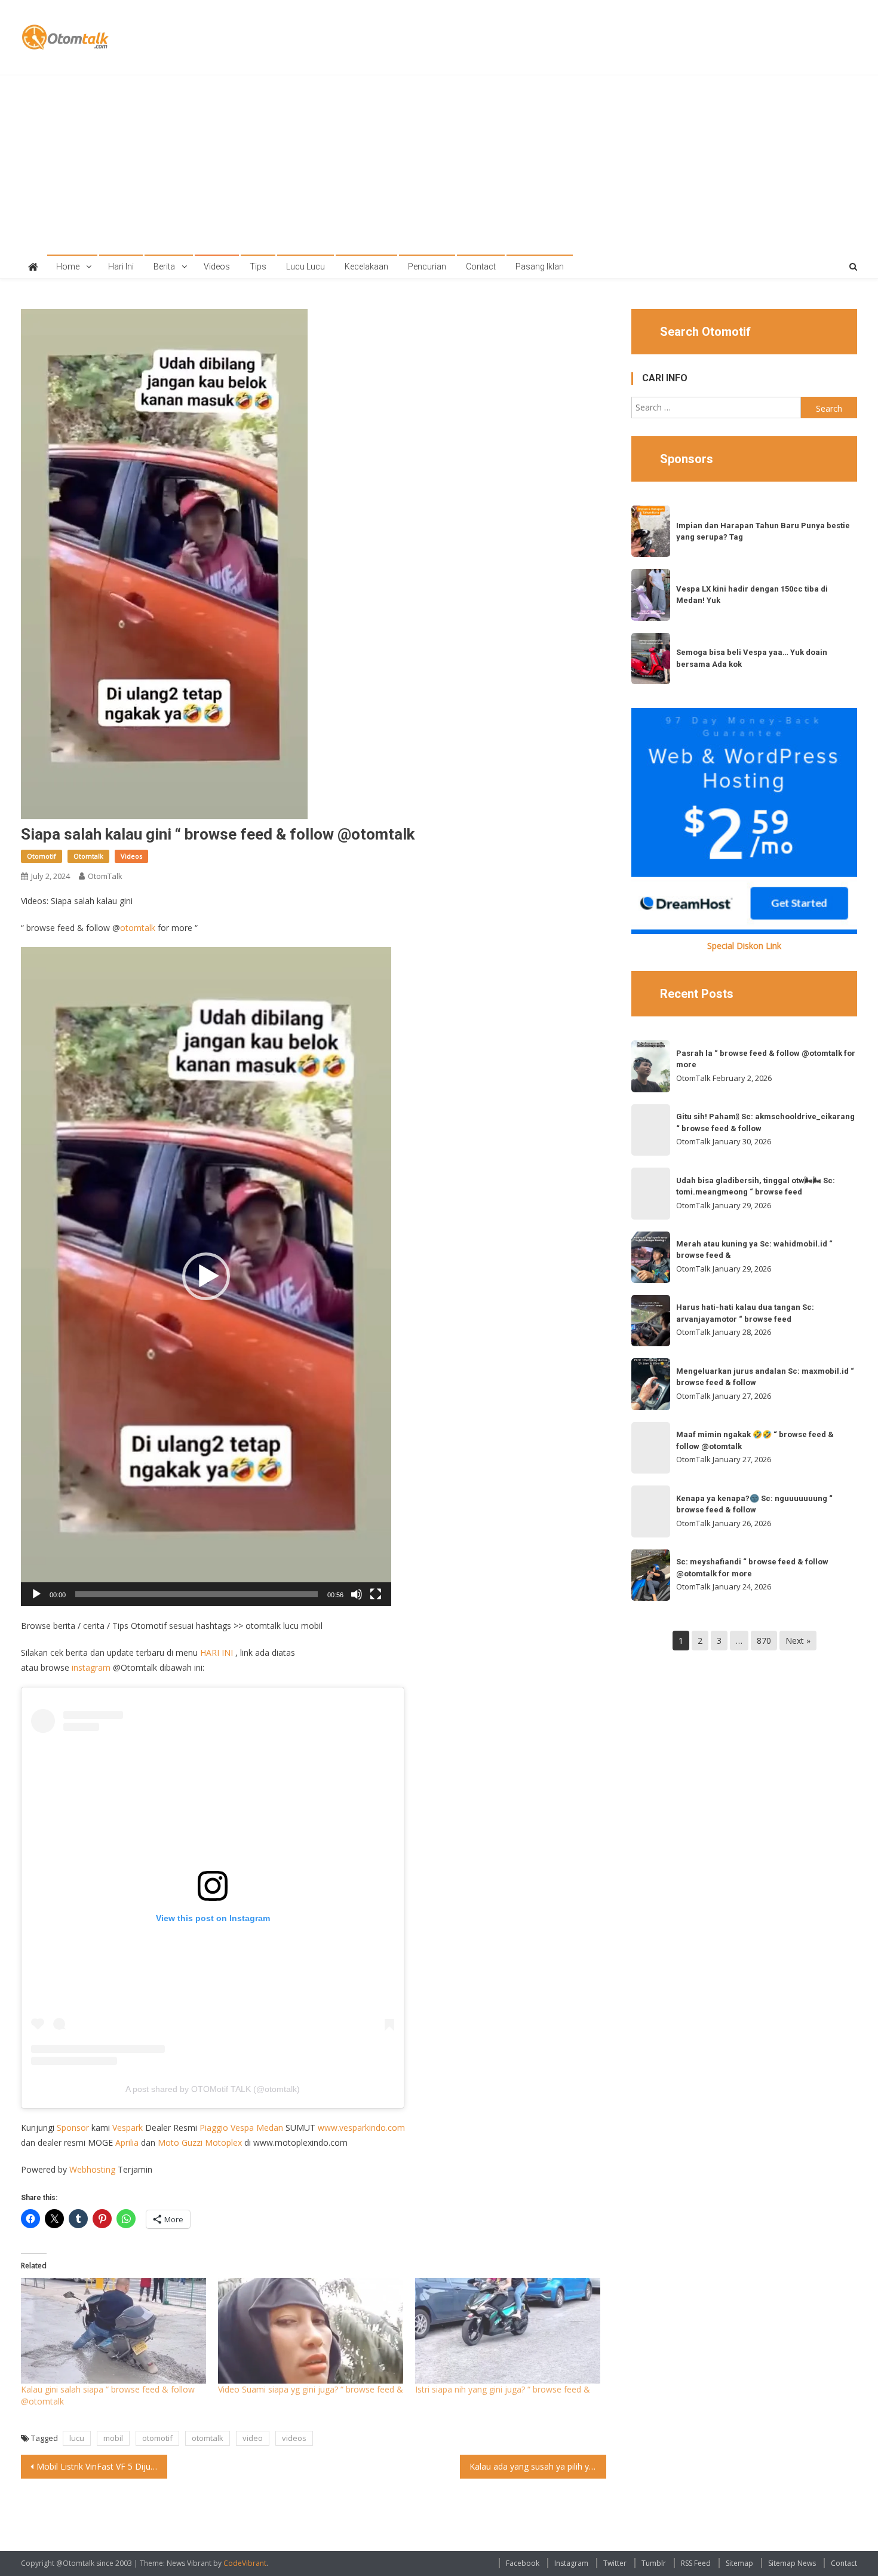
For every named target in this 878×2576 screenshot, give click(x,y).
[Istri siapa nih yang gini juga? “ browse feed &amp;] (508, 2331)
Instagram (571, 2563)
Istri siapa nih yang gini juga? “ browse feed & (503, 2389)
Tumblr (654, 2563)
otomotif (157, 2438)
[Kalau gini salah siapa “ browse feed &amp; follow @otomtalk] (113, 2331)
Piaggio (214, 2128)
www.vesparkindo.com (361, 2128)
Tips (258, 267)
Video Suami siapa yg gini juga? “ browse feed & (311, 2389)
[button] (206, 1276)
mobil (113, 2438)
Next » (798, 1641)
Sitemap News (792, 2563)
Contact (481, 267)
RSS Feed (696, 2563)
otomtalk (138, 928)
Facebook (523, 2563)
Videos (217, 267)
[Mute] (357, 1594)
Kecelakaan (366, 267)
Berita (164, 267)
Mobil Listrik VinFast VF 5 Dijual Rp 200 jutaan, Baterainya (102, 2466)
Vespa (243, 2128)
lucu (77, 2438)
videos (294, 2438)
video (253, 2438)
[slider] (197, 1594)
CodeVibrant (245, 2563)
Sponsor (73, 2128)
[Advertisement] (439, 165)
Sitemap (739, 2563)
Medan (270, 2128)
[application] (206, 1277)
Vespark (128, 2128)
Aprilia (127, 2142)
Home (68, 267)
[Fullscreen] (376, 1594)
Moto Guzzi (180, 2142)
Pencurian (427, 267)
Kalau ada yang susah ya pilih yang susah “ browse (538, 2466)
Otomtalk (88, 856)
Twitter (615, 2563)
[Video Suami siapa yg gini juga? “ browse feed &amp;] (311, 2331)
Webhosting (92, 2169)
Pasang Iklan (540, 267)
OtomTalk (105, 876)
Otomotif (42, 856)
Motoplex (223, 2142)
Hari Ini (121, 267)
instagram (91, 1667)
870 (764, 1641)
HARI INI (217, 1653)
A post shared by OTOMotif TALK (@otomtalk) (213, 2089)
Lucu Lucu (306, 267)
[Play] (36, 1594)
